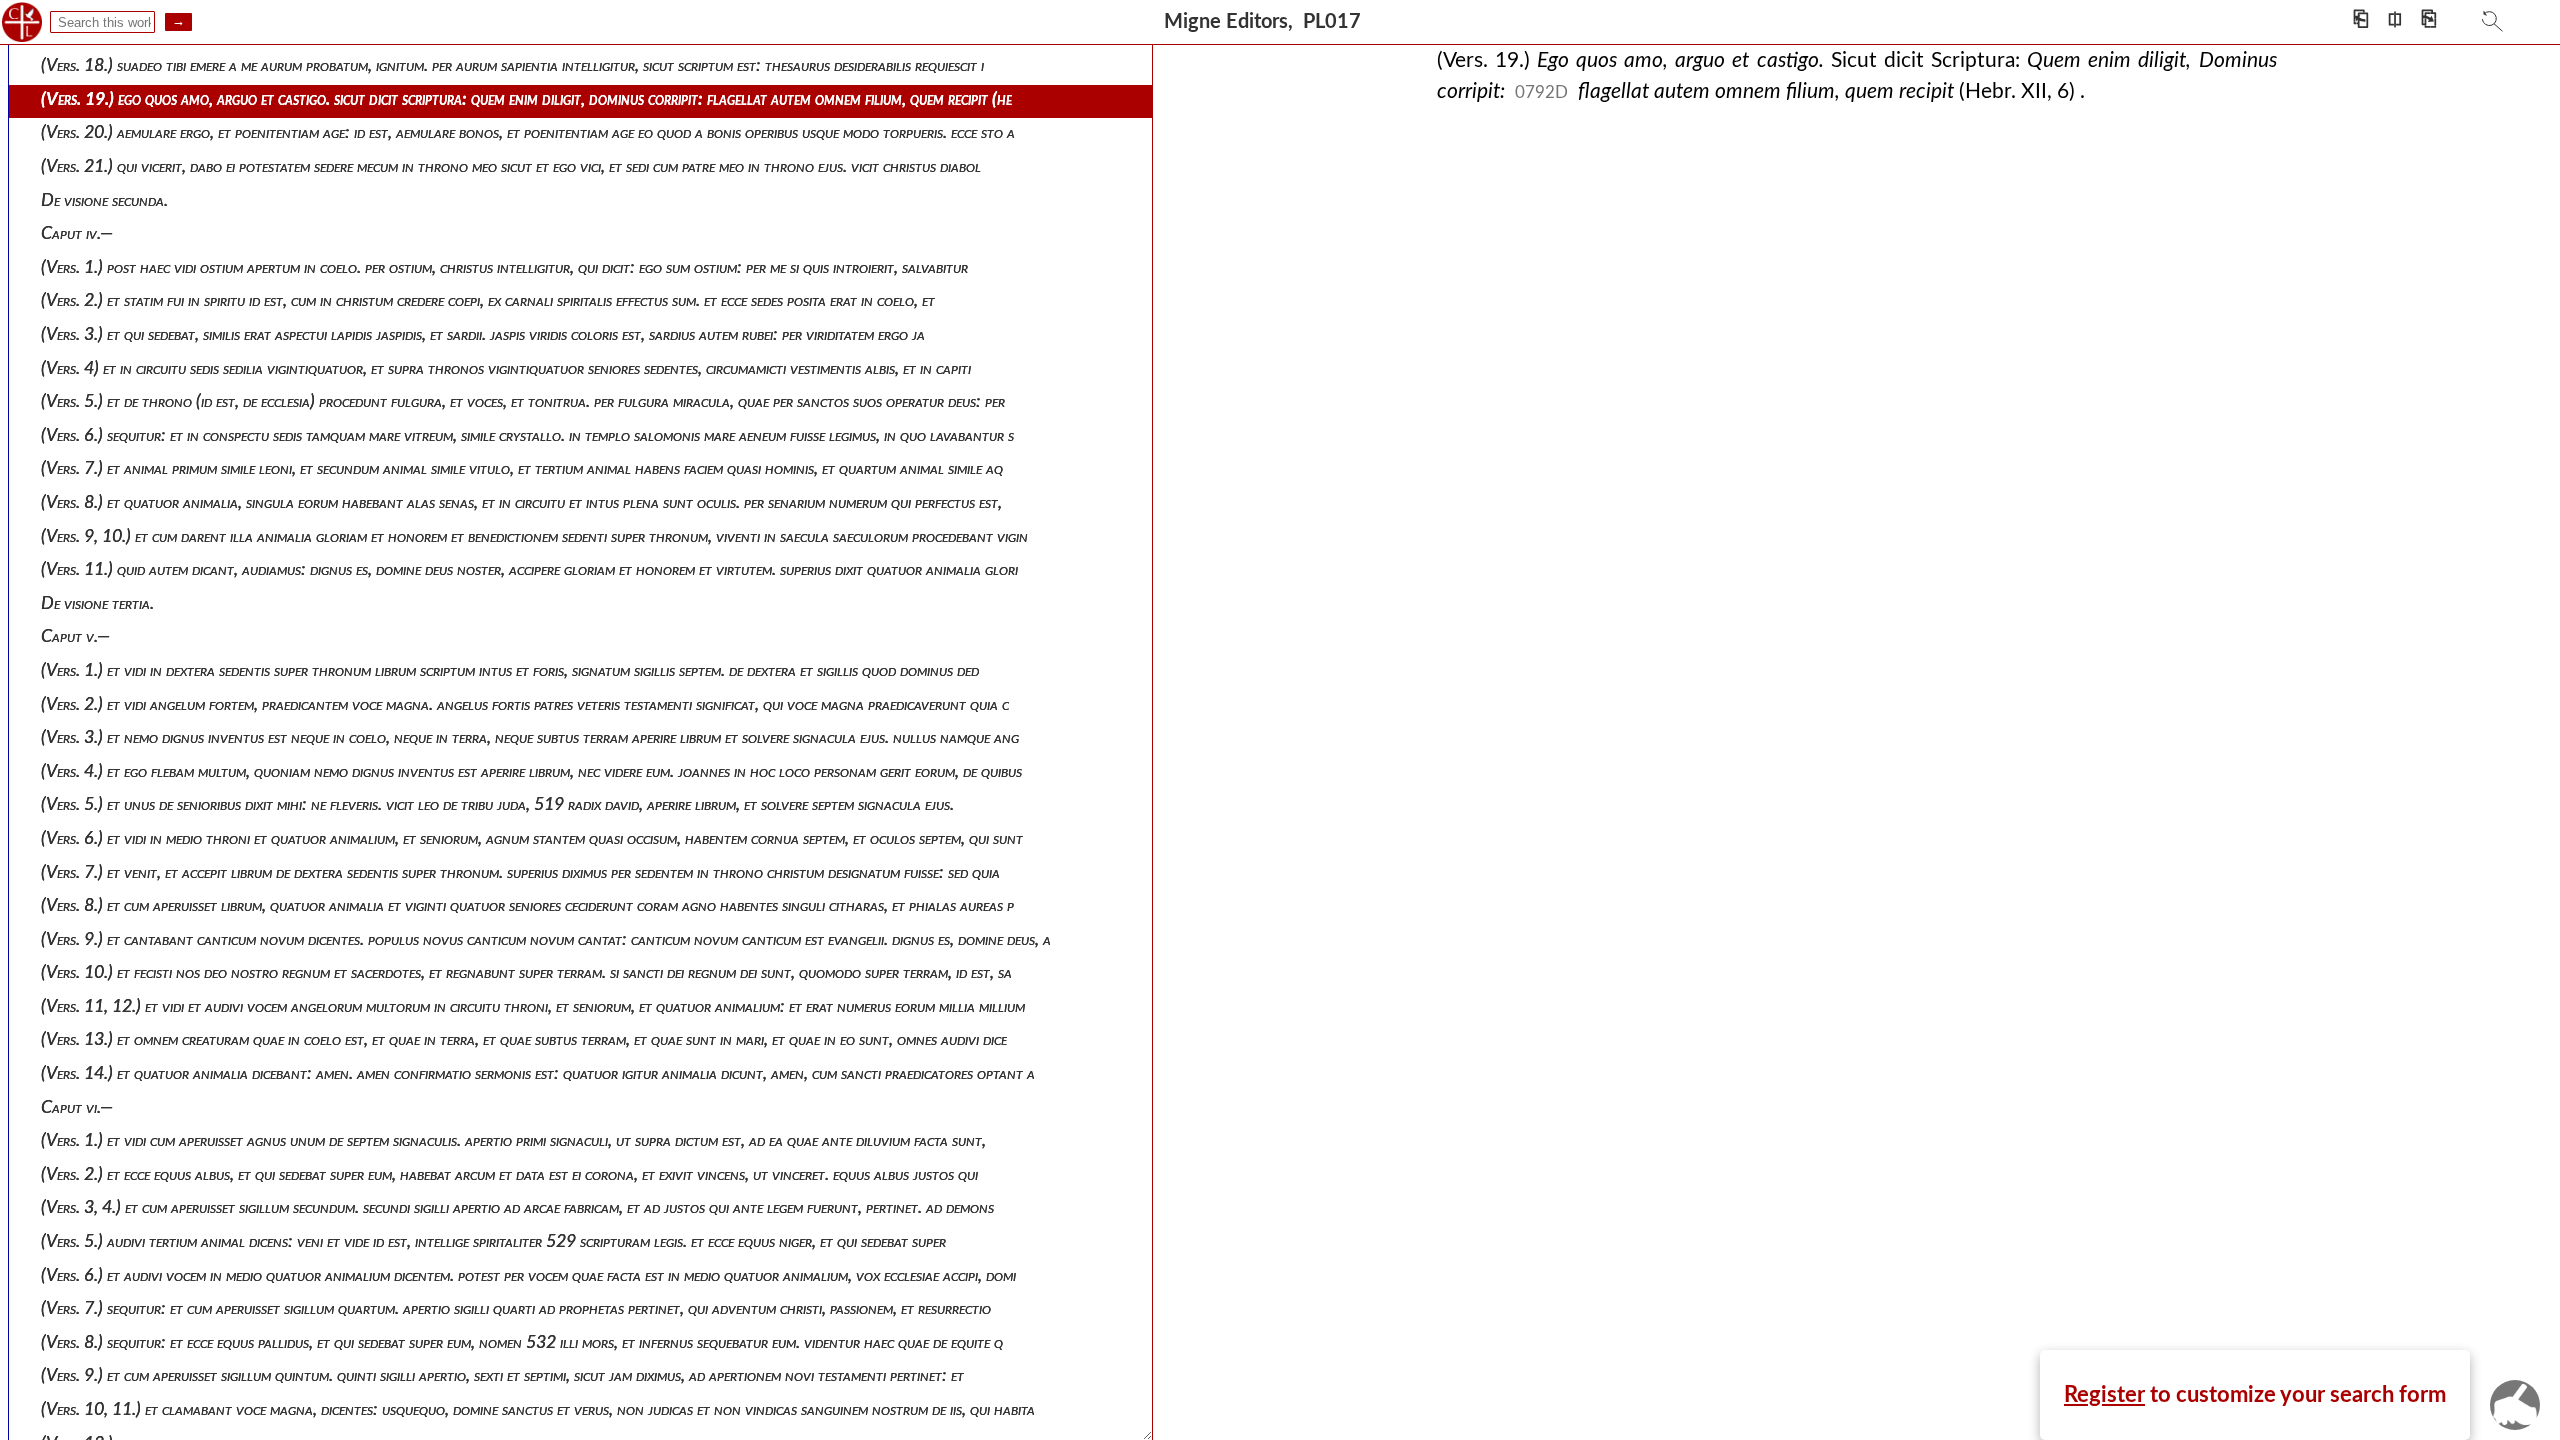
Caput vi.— (77, 1107)
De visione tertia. (97, 603)
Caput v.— (75, 636)
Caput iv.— (77, 233)
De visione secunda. (104, 200)
